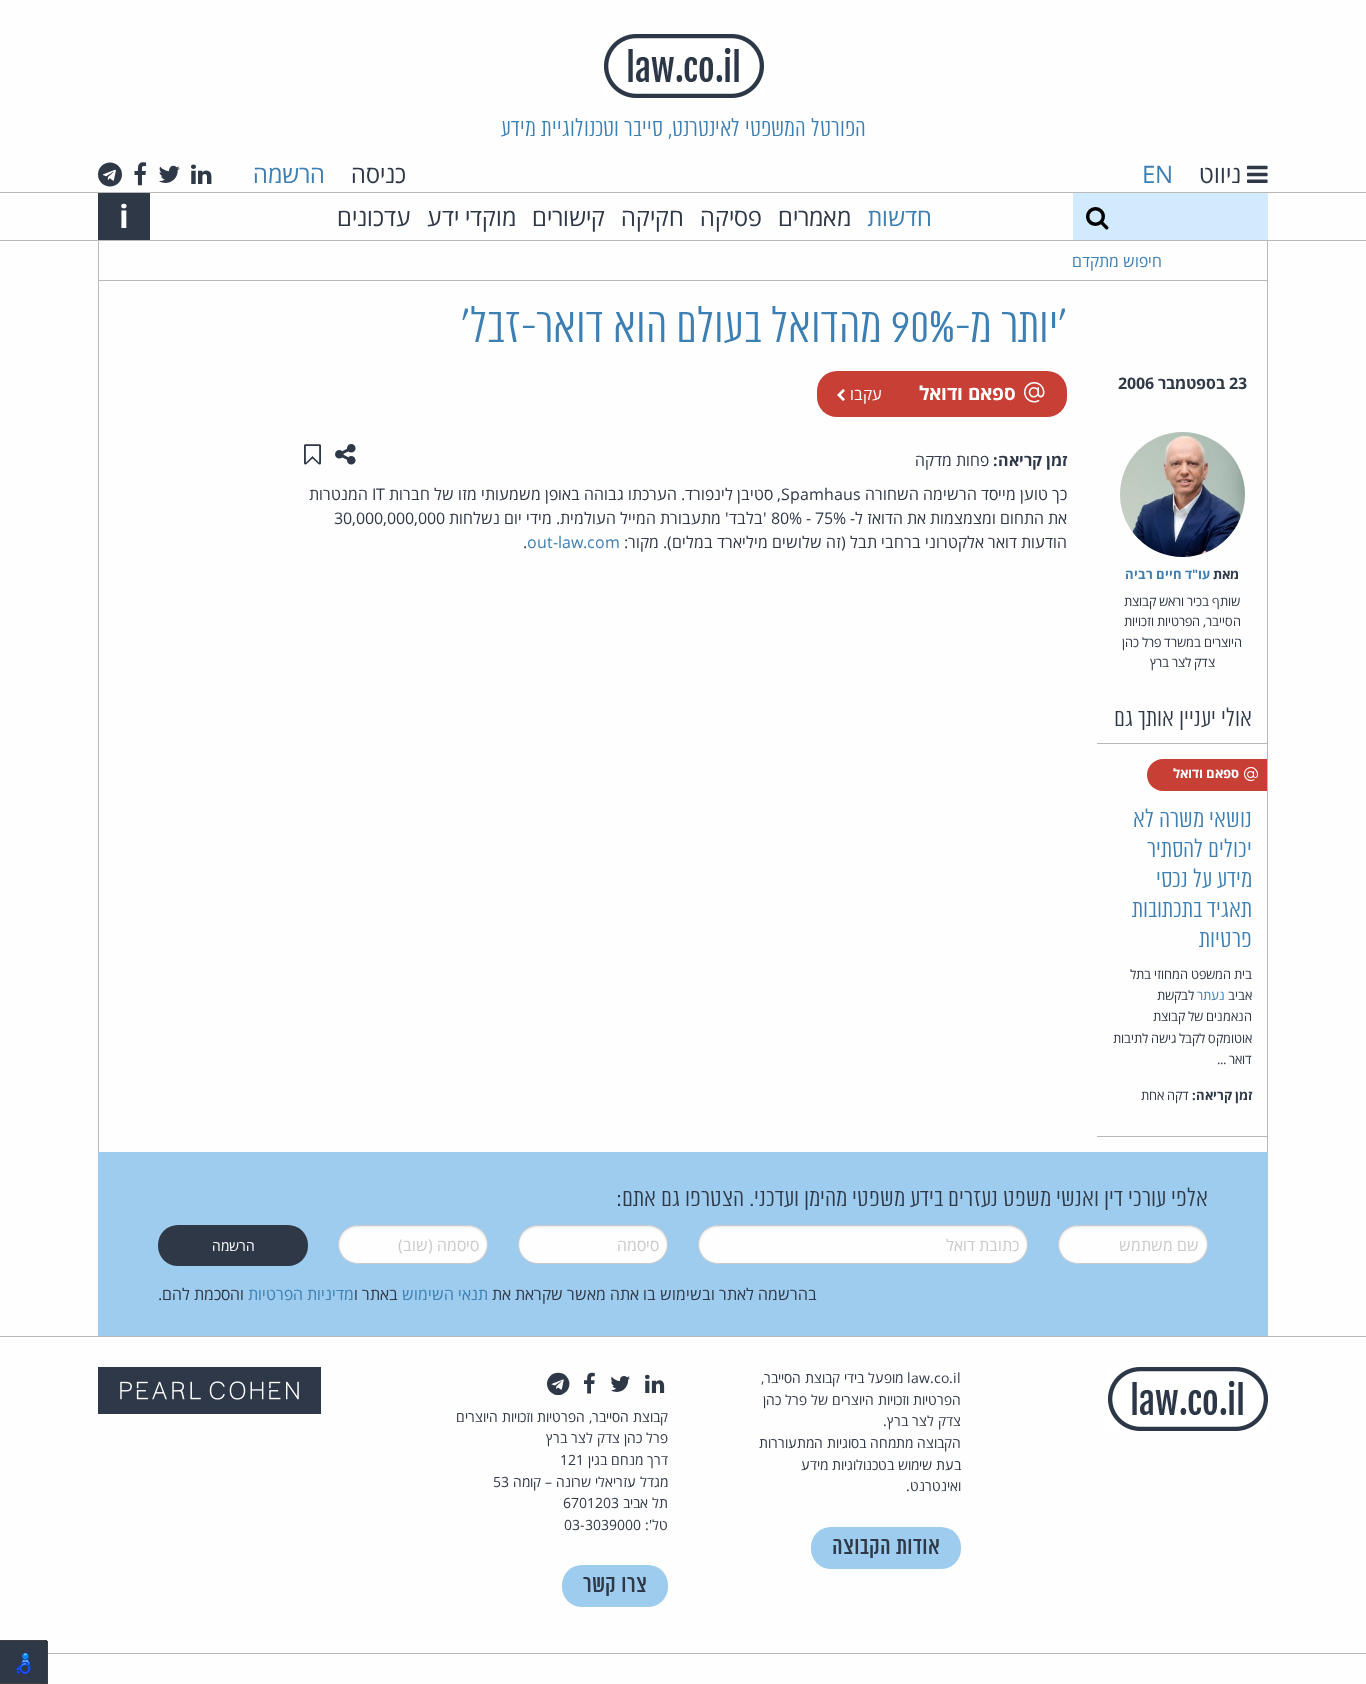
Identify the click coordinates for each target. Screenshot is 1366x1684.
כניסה (378, 173)
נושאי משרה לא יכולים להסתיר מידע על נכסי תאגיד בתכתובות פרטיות (1192, 880)
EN (1157, 173)
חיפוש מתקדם (1117, 261)
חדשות (899, 216)
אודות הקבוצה (886, 1547)
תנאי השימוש (445, 1294)
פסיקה (731, 216)
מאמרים (814, 216)
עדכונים (374, 216)
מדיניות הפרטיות (301, 1294)
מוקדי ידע (471, 216)
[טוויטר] (169, 174)
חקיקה (652, 216)
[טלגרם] (110, 174)
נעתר (1211, 995)
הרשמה (289, 173)
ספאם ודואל (967, 392)
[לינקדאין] (201, 174)
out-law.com (573, 542)
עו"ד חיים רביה (1167, 574)
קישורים (568, 216)
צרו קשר (615, 1585)
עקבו (864, 394)
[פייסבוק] (140, 174)
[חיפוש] (1097, 216)
